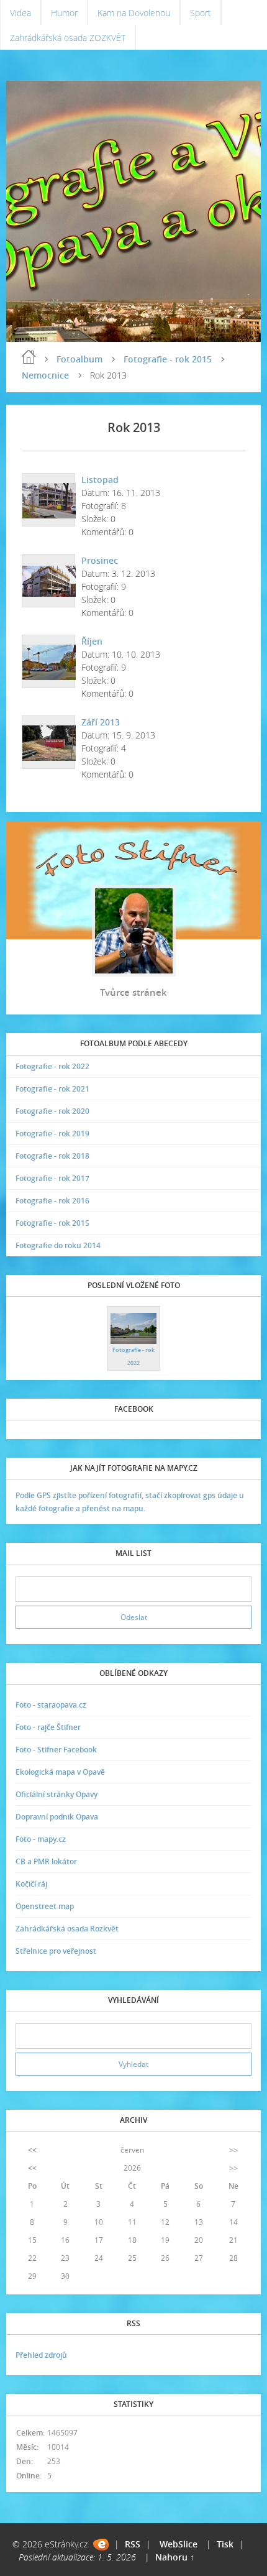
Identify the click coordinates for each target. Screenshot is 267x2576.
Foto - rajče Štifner (48, 1727)
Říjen (92, 641)
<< (32, 2150)
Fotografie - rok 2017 (52, 1178)
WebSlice (179, 2544)
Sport (201, 13)
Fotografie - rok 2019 (52, 1134)
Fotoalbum (79, 359)
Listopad (100, 480)
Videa (20, 13)
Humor (64, 13)
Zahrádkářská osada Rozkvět (67, 1929)
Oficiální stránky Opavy (57, 1794)
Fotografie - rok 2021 (52, 1089)
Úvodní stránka (29, 357)
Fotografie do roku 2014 (58, 1245)
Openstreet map (45, 1906)
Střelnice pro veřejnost (56, 1951)
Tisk (225, 2544)
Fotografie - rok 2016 (52, 1201)
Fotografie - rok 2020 (52, 1111)
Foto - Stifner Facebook (56, 1750)
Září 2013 (101, 722)
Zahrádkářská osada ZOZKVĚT (68, 38)
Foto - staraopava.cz (51, 1705)
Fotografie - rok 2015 (168, 359)
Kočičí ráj (31, 1884)
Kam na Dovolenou (134, 13)
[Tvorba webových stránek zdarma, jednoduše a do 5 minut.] (101, 2545)
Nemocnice (45, 375)
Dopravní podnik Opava (57, 1817)
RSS (133, 2544)
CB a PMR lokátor (46, 1861)
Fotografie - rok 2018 (52, 1156)
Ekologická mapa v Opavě (60, 1772)
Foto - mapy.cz (41, 1839)
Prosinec (100, 560)
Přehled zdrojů (41, 2355)
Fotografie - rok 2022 (52, 1066)
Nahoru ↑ (175, 2557)
